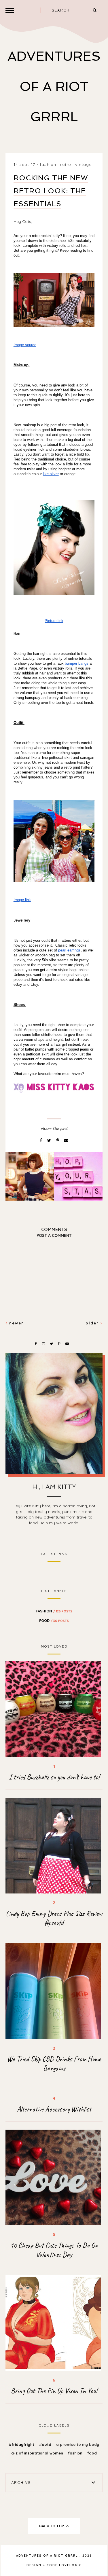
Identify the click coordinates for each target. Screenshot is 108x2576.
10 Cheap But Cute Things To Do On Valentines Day (54, 2250)
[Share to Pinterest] (58, 1140)
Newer (16, 1323)
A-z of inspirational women (38, 2453)
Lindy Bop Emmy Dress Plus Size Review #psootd (54, 1918)
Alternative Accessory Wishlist (54, 2109)
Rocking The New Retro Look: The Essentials (51, 191)
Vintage (83, 164)
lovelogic (70, 2565)
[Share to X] (50, 1140)
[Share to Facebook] (41, 1140)
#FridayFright (22, 2444)
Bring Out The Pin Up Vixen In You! (54, 2391)
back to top (52, 2526)
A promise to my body (78, 2444)
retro (66, 164)
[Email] (66, 1140)
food (54, 1620)
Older (93, 1323)
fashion (48, 164)
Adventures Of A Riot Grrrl (54, 87)
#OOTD (46, 2444)
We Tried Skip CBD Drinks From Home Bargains (54, 2064)
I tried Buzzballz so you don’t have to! (54, 1777)
